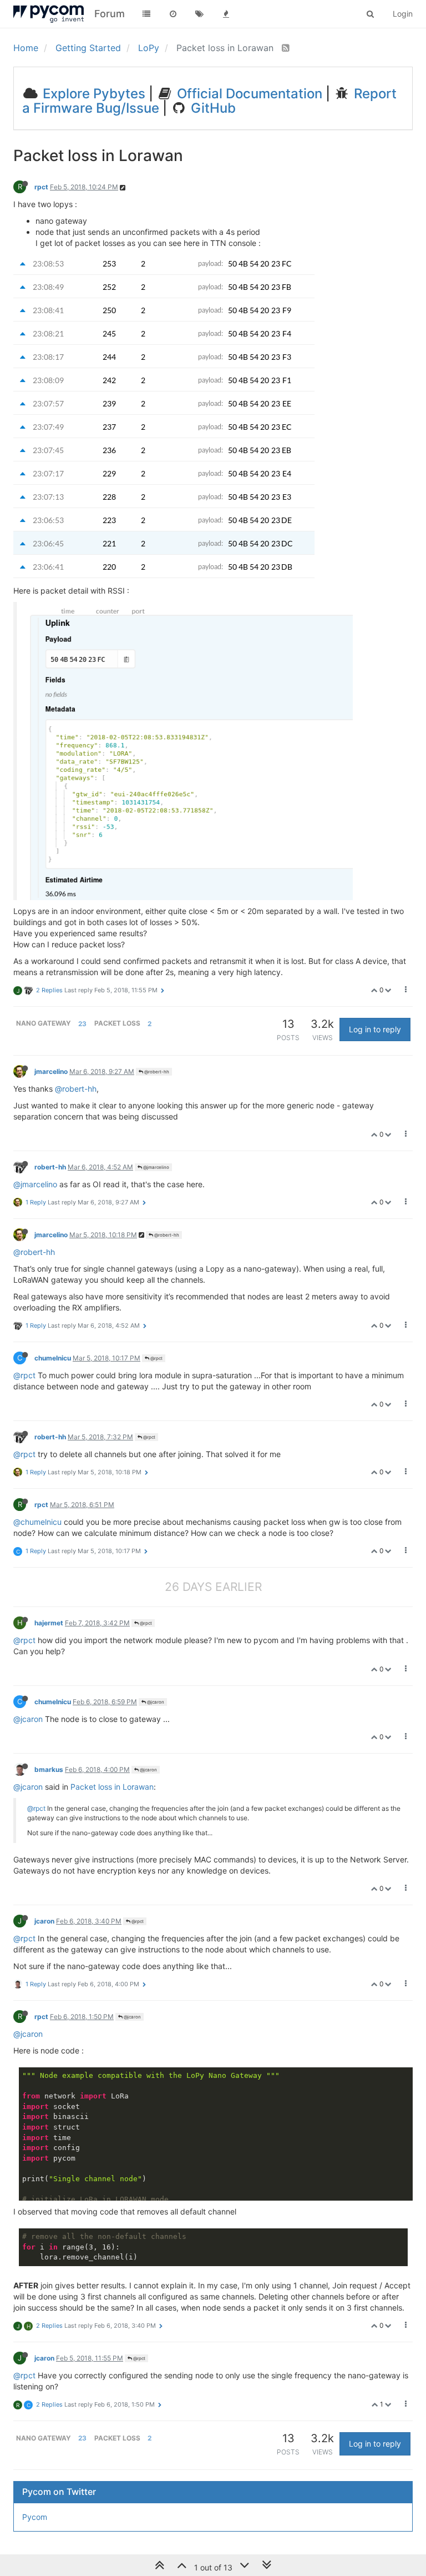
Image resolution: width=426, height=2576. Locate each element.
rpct (41, 187)
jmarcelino (51, 1071)
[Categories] (146, 14)
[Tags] (200, 14)
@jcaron (155, 1702)
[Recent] (173, 14)
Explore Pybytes (92, 94)
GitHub (212, 108)
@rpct (156, 1358)
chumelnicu (53, 1358)
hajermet (49, 1623)
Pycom (35, 2517)
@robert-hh (156, 1072)
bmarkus (49, 1769)
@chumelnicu (37, 1522)
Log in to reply (375, 1029)
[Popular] (226, 14)
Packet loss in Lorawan (112, 1787)
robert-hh (50, 1167)
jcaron (44, 1921)
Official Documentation (248, 94)
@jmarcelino (156, 1167)
